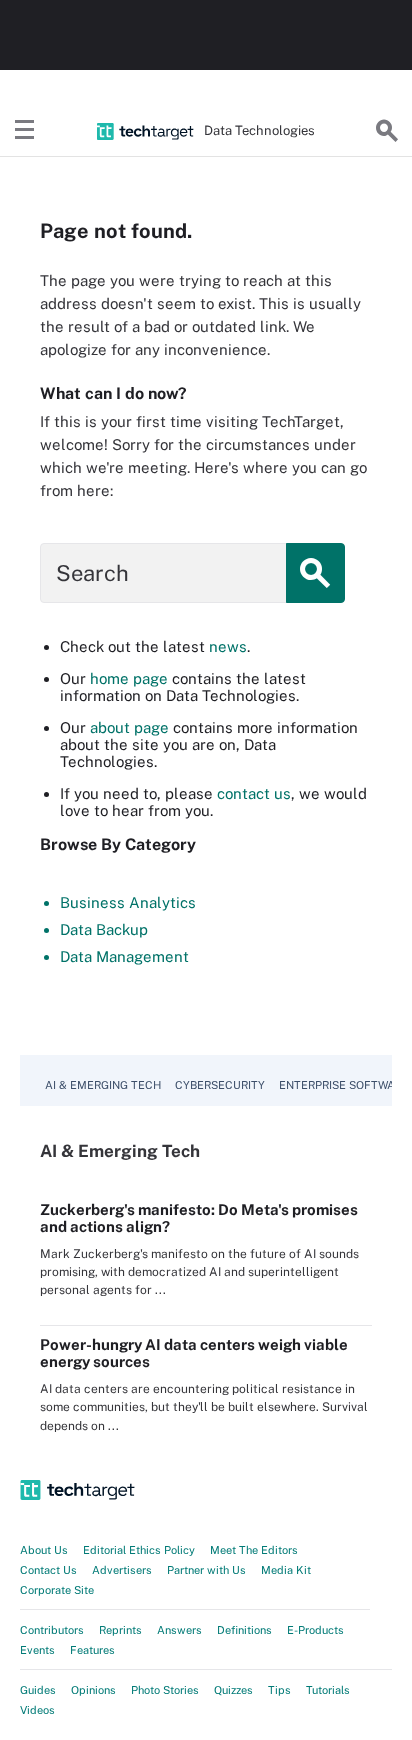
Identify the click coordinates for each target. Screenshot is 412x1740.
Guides (38, 1690)
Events (37, 1650)
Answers (179, 1630)
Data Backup (104, 929)
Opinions (93, 1690)
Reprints (120, 1630)
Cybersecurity (220, 1085)
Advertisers (122, 1570)
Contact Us (48, 1570)
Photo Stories (165, 1690)
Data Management (124, 956)
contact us (254, 793)
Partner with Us (206, 1570)
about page (129, 727)
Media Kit (286, 1570)
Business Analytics (128, 902)
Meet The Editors (254, 1550)
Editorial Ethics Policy (139, 1550)
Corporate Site (57, 1590)
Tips (279, 1690)
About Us (44, 1550)
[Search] (387, 131)
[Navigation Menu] (25, 131)
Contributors (52, 1630)
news (228, 646)
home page (129, 678)
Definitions (244, 1630)
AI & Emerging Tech (103, 1085)
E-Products (315, 1630)
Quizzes (233, 1690)
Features (92, 1650)
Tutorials (328, 1690)
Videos (37, 1710)
